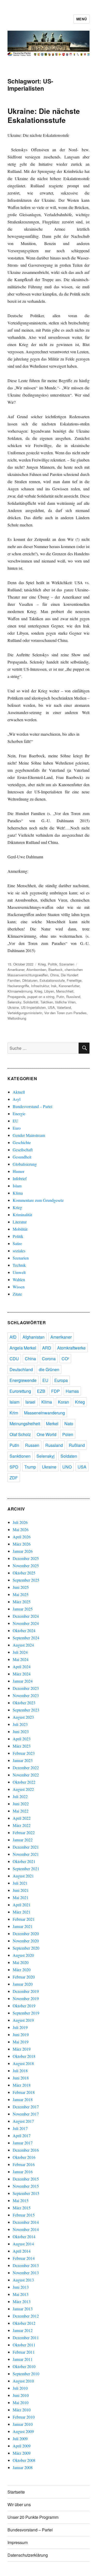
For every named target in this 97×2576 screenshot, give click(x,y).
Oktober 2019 (24, 2006)
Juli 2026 (20, 1522)
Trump (30, 1467)
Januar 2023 (23, 1760)
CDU (14, 1359)
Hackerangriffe (18, 986)
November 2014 (26, 2229)
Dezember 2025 (26, 1558)
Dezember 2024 (26, 1616)
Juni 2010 (21, 2395)
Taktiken (47, 1002)
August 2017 (23, 2121)
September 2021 (26, 1869)
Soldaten (69, 1456)
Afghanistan (33, 1337)
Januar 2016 (23, 2172)
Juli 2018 (20, 2071)
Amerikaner (16, 970)
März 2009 (22, 2453)
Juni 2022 (21, 1804)
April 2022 (22, 1818)
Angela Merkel (23, 1348)
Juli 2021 (20, 1883)
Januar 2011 (23, 2359)
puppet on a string (41, 997)
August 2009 (23, 2431)
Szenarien (67, 964)
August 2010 (23, 2381)
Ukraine (13, 1007)
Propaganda (16, 997)
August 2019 (23, 2020)
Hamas (72, 1391)
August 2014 (23, 2244)
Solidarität (31, 1002)
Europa (61, 1380)
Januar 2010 (23, 2424)
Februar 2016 (24, 2164)
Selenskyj (46, 1456)
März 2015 (22, 2208)
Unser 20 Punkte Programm (33, 2517)
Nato (69, 1424)
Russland (73, 997)
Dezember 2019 (26, 1991)
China (54, 975)
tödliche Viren (65, 1002)
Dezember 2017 (26, 2107)
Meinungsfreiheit (25, 1424)
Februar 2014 (24, 2258)
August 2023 (23, 1717)
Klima (18, 1193)
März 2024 (22, 1674)
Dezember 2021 (26, 1847)
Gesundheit (22, 1157)
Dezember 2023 (26, 1688)
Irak (54, 986)
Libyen (49, 991)
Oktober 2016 (24, 2157)
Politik (53, 964)
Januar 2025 (23, 1609)
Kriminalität (22, 1215)
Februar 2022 (24, 1832)
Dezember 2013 (26, 2265)
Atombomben (36, 970)
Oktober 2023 (24, 1703)
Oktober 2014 (24, 2237)
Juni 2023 (21, 1731)
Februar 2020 (24, 1977)
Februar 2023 (24, 1753)
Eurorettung (20, 1391)
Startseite (16, 2492)
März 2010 (22, 2410)
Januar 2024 (23, 1681)
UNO (67, 1467)
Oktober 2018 (24, 2056)
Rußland (77, 1445)
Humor (18, 1171)
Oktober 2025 (24, 1573)
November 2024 (26, 1623)
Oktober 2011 (24, 2345)
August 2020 (23, 1955)
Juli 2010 (20, 2388)
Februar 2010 (24, 2417)
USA (51, 1007)
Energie (19, 1114)
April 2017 (22, 2136)
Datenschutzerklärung (28, 2555)
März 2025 (22, 1602)
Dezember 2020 (26, 1933)
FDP (55, 1391)
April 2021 (22, 1905)
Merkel (52, 1424)
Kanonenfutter (69, 986)
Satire (17, 1243)
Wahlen (19, 1279)
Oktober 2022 (24, 1782)
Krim (14, 1413)
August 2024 (23, 1645)
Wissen (19, 1287)
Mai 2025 (21, 1594)
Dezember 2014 (26, 2222)
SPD (14, 1467)
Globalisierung (25, 1164)
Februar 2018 (24, 2092)
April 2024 (22, 1667)
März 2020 (22, 1970)
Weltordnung (17, 1018)
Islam (17, 1186)
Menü (81, 19)
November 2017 (26, 2114)
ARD (47, 1348)
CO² (65, 1359)
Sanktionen (20, 1456)
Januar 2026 (23, 1551)
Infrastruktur (40, 986)
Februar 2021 (24, 1919)
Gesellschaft (23, 1150)
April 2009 (22, 2446)
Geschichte (22, 1142)
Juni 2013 (21, 2287)
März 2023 (22, 1746)
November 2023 (26, 1695)
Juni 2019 (21, 2034)
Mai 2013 (21, 2294)
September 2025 (26, 1580)
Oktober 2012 (24, 2323)
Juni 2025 (21, 1587)
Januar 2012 (23, 2330)
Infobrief (20, 1178)
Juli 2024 (20, 1652)
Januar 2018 (23, 2099)
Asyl (17, 1099)
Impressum (18, 2542)
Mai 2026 (21, 1529)
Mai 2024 (21, 1659)
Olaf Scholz (20, 1434)
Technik (19, 1265)
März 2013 (22, 2301)
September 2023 (26, 1710)
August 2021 (23, 1876)
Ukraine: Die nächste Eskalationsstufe (44, 115)
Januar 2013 (23, 2309)
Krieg (42, 964)
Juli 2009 (20, 2439)
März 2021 (22, 1912)
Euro (17, 1128)
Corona (49, 1359)
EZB (41, 1391)
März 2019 (22, 2049)
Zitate (17, 1294)
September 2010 (26, 2374)
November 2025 (26, 1566)
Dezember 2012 (26, 2316)
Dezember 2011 (26, 2338)
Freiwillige (74, 980)
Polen (68, 1434)
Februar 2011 (24, 2352)
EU (16, 1121)
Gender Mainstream (29, 1135)
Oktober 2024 (24, 1630)
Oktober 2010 (24, 2366)
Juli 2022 (20, 1796)
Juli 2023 (20, 1724)
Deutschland (21, 1369)
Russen (32, 1445)
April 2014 (22, 2251)
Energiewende (23, 1380)
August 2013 (23, 2280)
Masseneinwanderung (44, 1413)
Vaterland (64, 1007)
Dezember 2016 (26, 2150)
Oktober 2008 (24, 2460)
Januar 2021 (23, 1926)
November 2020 (26, 1941)
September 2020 (26, 1948)
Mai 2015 (21, 2200)
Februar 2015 (24, 2215)
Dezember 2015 (26, 2179)
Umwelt (19, 1272)
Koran (64, 1402)
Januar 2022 (23, 1840)
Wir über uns (19, 2504)
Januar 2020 (23, 1984)
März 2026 (22, 1544)
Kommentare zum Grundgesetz (38, 1200)
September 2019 (26, 2013)
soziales (19, 1251)
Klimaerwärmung (20, 991)
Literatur (20, 1222)
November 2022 (26, 1775)
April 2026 (22, 1537)
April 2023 (22, 1739)
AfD (13, 1337)
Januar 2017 (23, 2143)
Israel (30, 1402)
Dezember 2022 (26, 1768)
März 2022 (22, 1825)
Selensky (14, 1002)
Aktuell (19, 1092)
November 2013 (26, 2273)
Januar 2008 (23, 2467)
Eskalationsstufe (52, 980)
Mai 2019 (21, 2042)
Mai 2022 (21, 1811)
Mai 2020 (21, 1962)
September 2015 (26, 2193)
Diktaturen (30, 980)
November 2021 (26, 1854)
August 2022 (23, 1789)
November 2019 (26, 1998)
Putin (60, 997)
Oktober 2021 (24, 1861)
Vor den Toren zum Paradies (65, 1013)
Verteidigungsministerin (25, 1013)
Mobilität (20, 1229)
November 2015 (26, 2186)
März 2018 (22, 2085)
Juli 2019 (20, 2027)
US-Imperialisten (33, 1007)
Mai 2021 (21, 1897)
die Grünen (49, 1369)
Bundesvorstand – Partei (32, 1106)
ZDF (14, 1478)
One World (47, 1434)
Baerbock (55, 970)
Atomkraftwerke (71, 1348)
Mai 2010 (21, 2402)
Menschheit (65, 991)
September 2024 (26, 1638)
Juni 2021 (21, 1890)
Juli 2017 (20, 2128)
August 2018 (23, 2063)
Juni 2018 (21, 2078)
